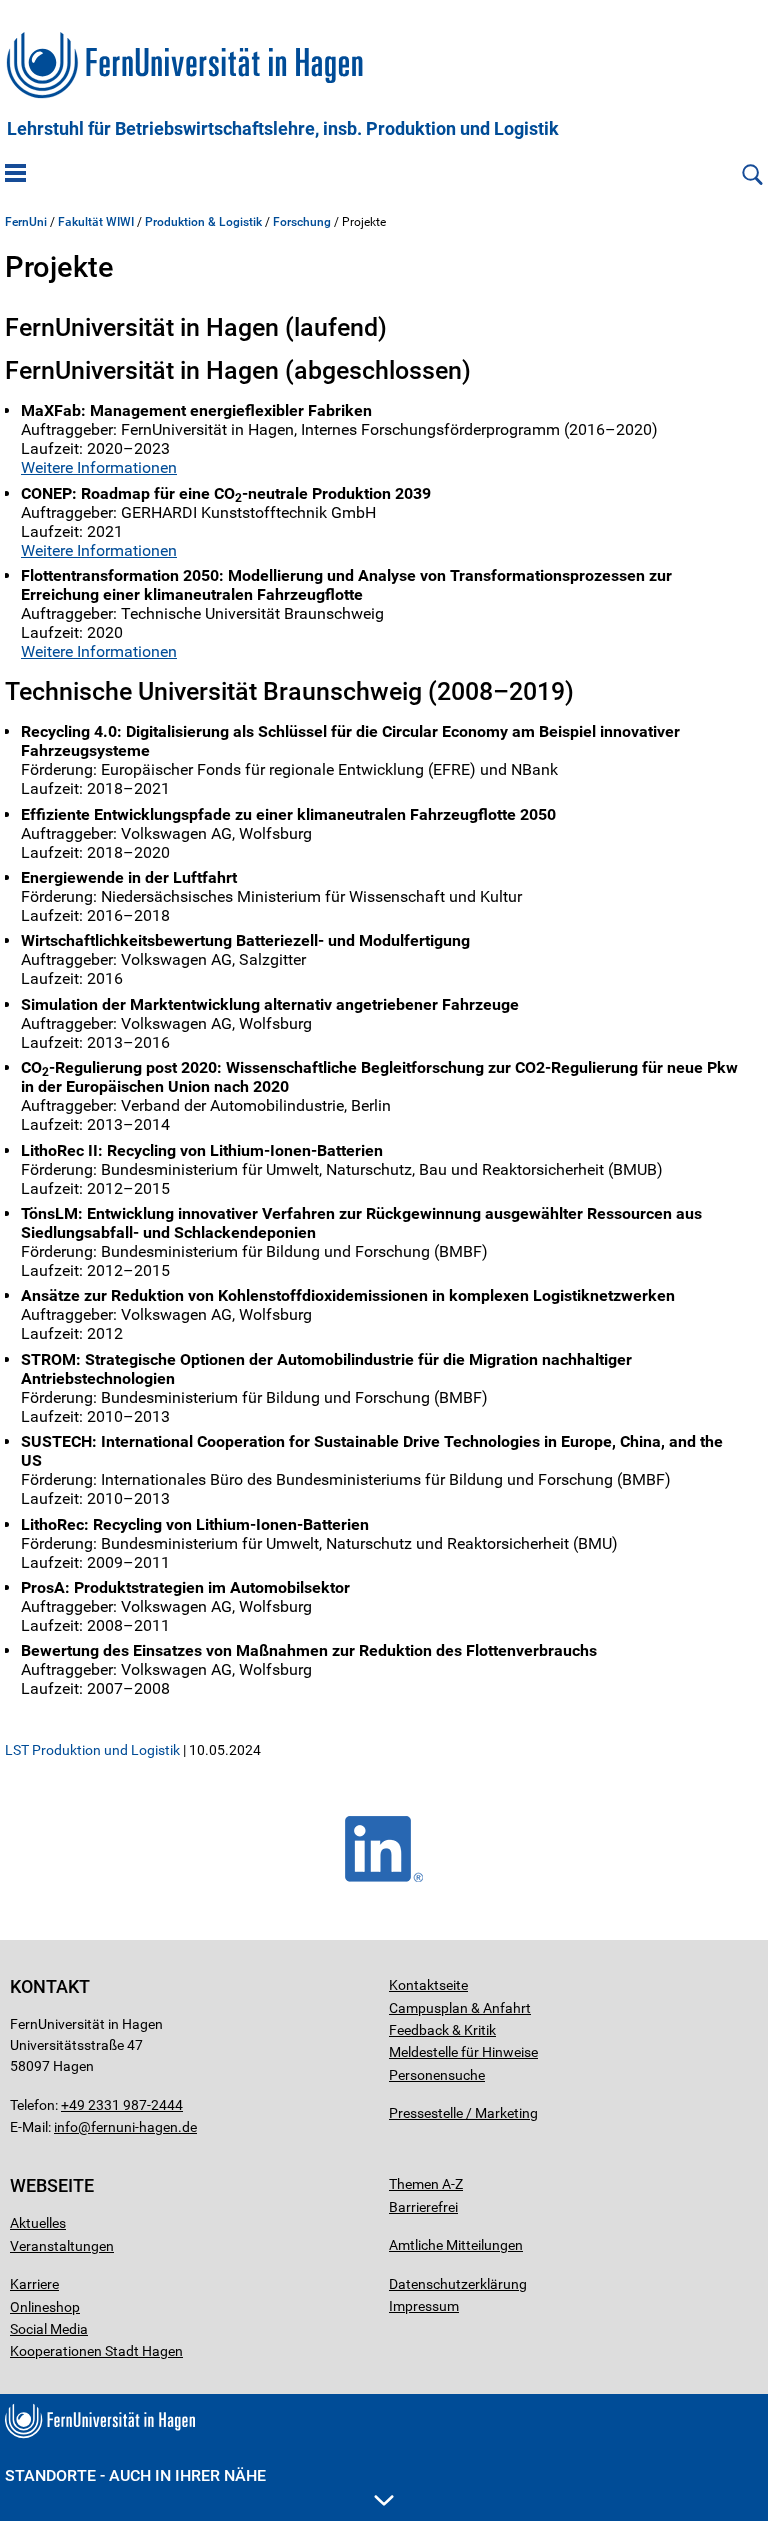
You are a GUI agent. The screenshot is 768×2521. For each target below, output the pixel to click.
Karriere (34, 2284)
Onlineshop (45, 2307)
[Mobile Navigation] (15, 175)
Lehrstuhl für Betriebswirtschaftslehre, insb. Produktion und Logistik (283, 129)
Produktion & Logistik (203, 222)
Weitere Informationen (99, 467)
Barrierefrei (423, 2207)
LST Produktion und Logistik (92, 1750)
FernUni (26, 222)
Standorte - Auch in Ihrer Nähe (135, 2475)
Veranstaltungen (62, 2246)
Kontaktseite (428, 1985)
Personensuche (437, 2075)
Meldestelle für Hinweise (463, 2052)
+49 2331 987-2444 (122, 2105)
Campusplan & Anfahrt (460, 2008)
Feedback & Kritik (442, 2030)
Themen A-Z (426, 2184)
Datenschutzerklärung (458, 2284)
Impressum (424, 2306)
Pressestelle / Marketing (463, 2113)
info (66, 2127)
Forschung (302, 222)
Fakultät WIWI (96, 222)
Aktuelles (38, 2223)
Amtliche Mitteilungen (456, 2245)
